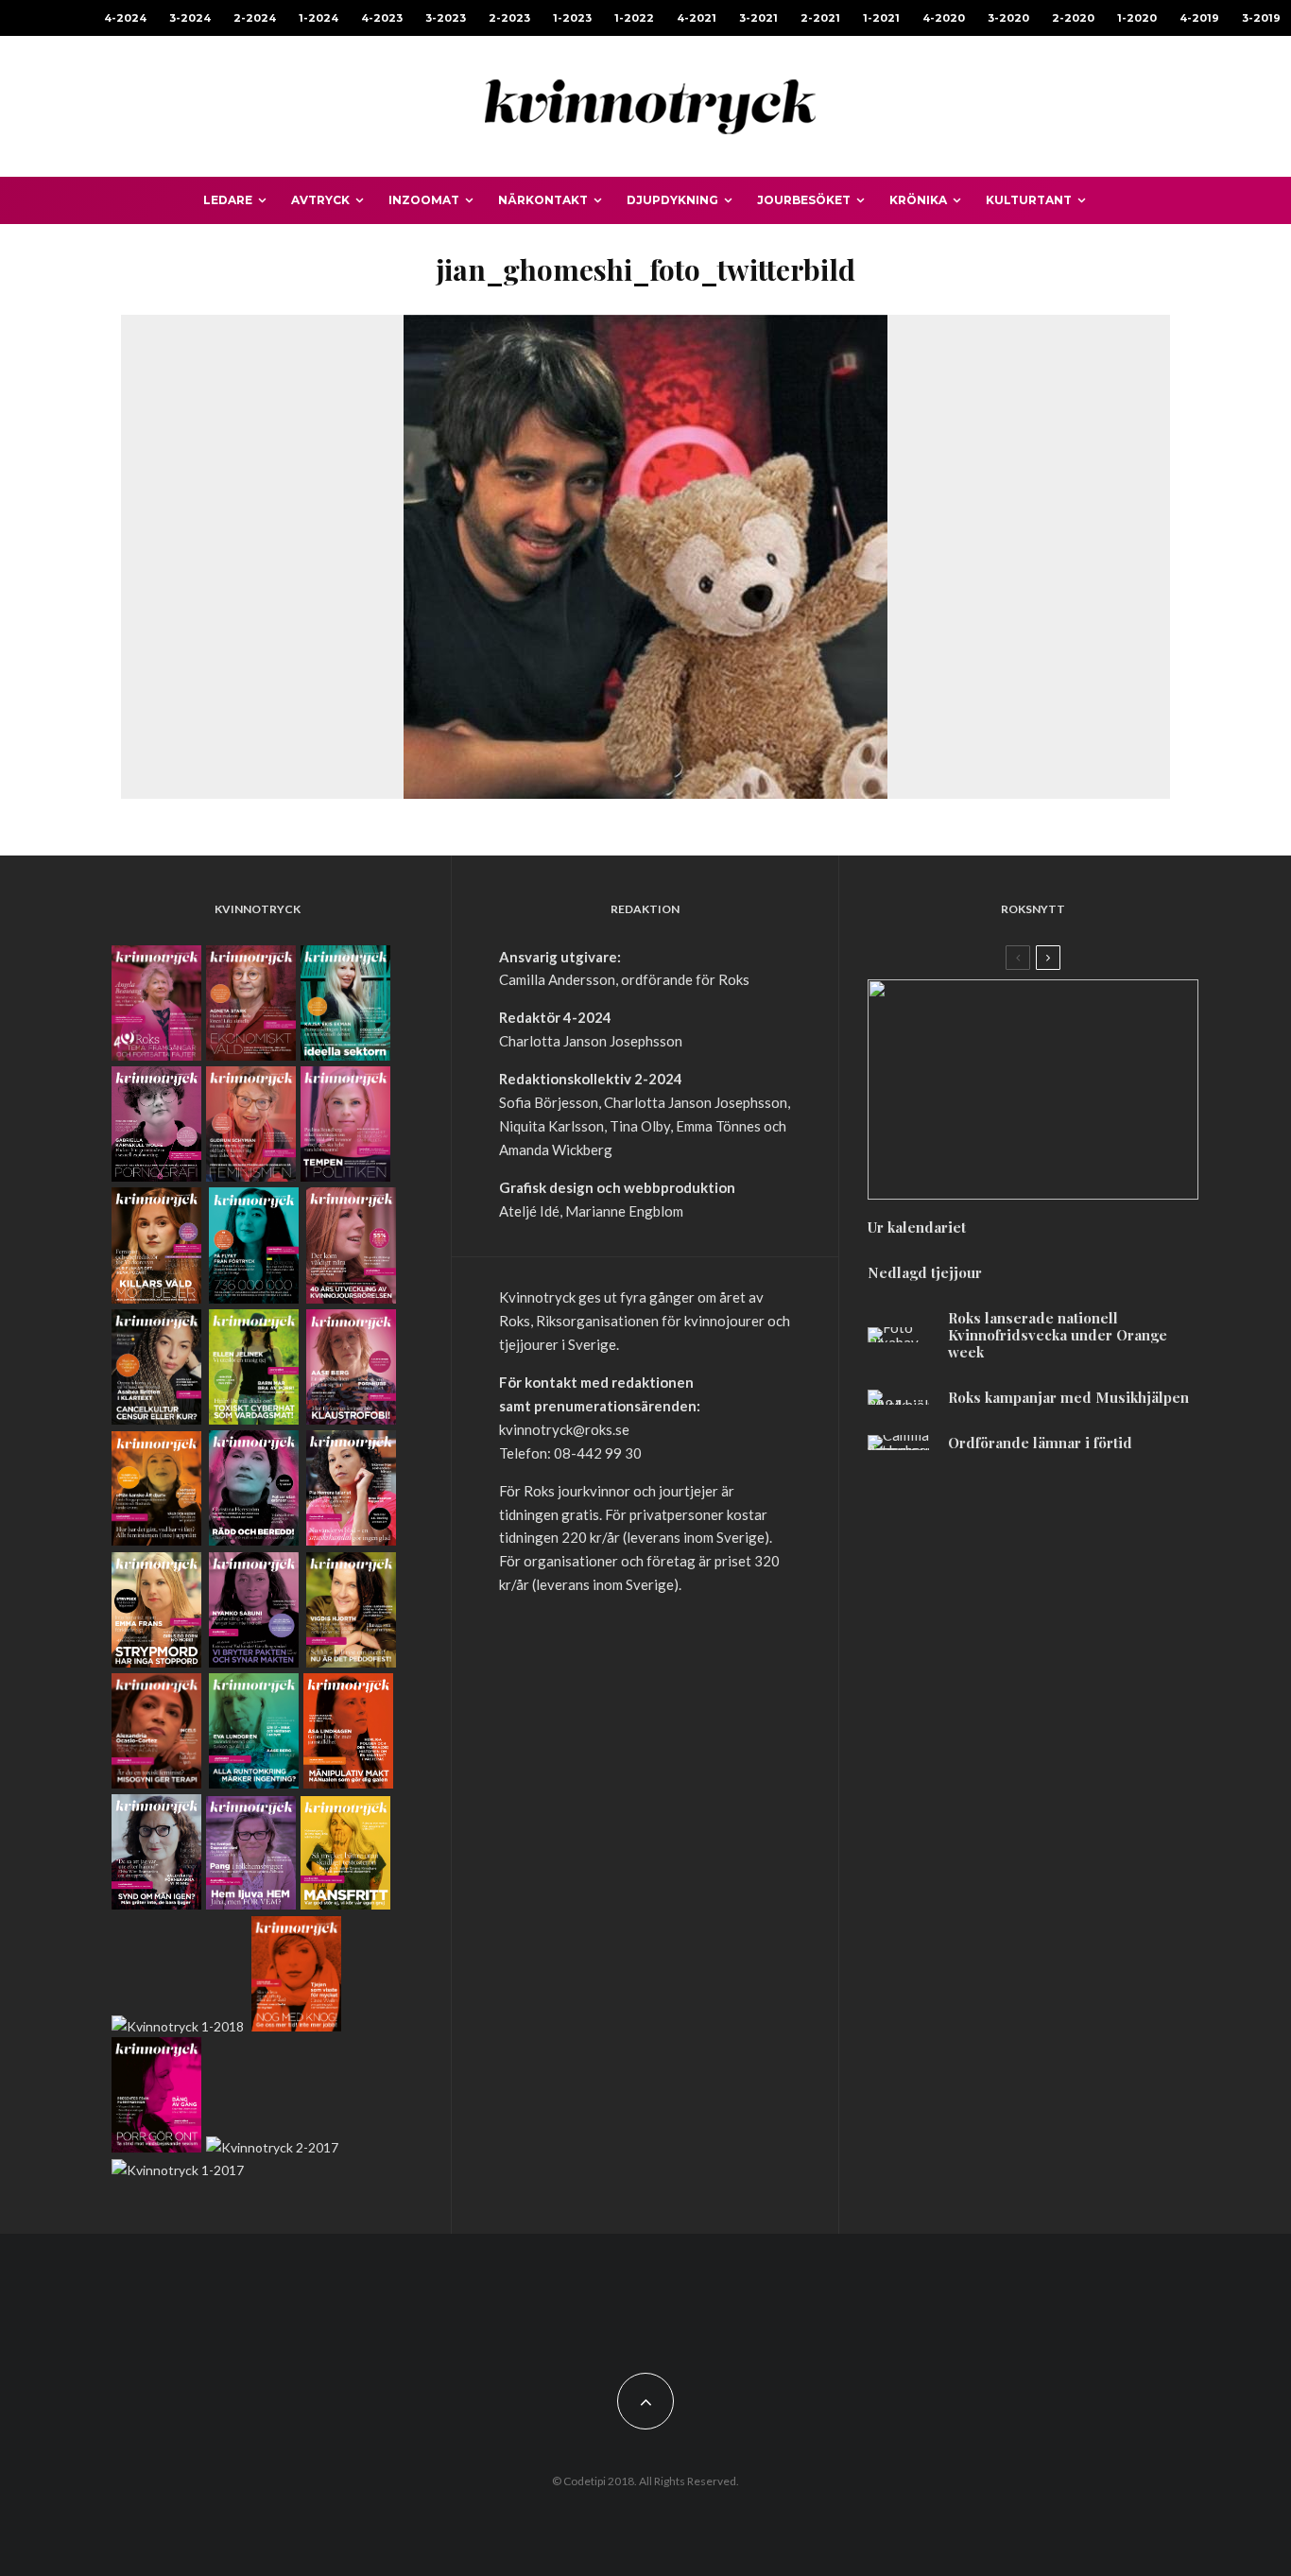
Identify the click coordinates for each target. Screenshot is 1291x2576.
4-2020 (944, 18)
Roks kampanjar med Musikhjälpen (1068, 1397)
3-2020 (1008, 18)
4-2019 (1199, 18)
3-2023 (446, 18)
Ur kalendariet (917, 1227)
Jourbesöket (804, 200)
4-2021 (697, 18)
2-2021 (820, 18)
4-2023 (382, 18)
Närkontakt (543, 200)
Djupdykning (672, 200)
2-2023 (509, 18)
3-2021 (758, 18)
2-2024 (255, 18)
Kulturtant (1029, 200)
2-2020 (1073, 18)
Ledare (228, 200)
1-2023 (572, 18)
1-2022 (634, 18)
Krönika (918, 200)
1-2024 (318, 18)
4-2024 (125, 18)
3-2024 (190, 18)
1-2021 (881, 18)
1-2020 (1137, 18)
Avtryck (320, 200)
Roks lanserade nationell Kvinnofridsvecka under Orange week (1058, 1335)
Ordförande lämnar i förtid (1040, 1443)
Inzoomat (424, 200)
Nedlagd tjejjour (925, 1272)
